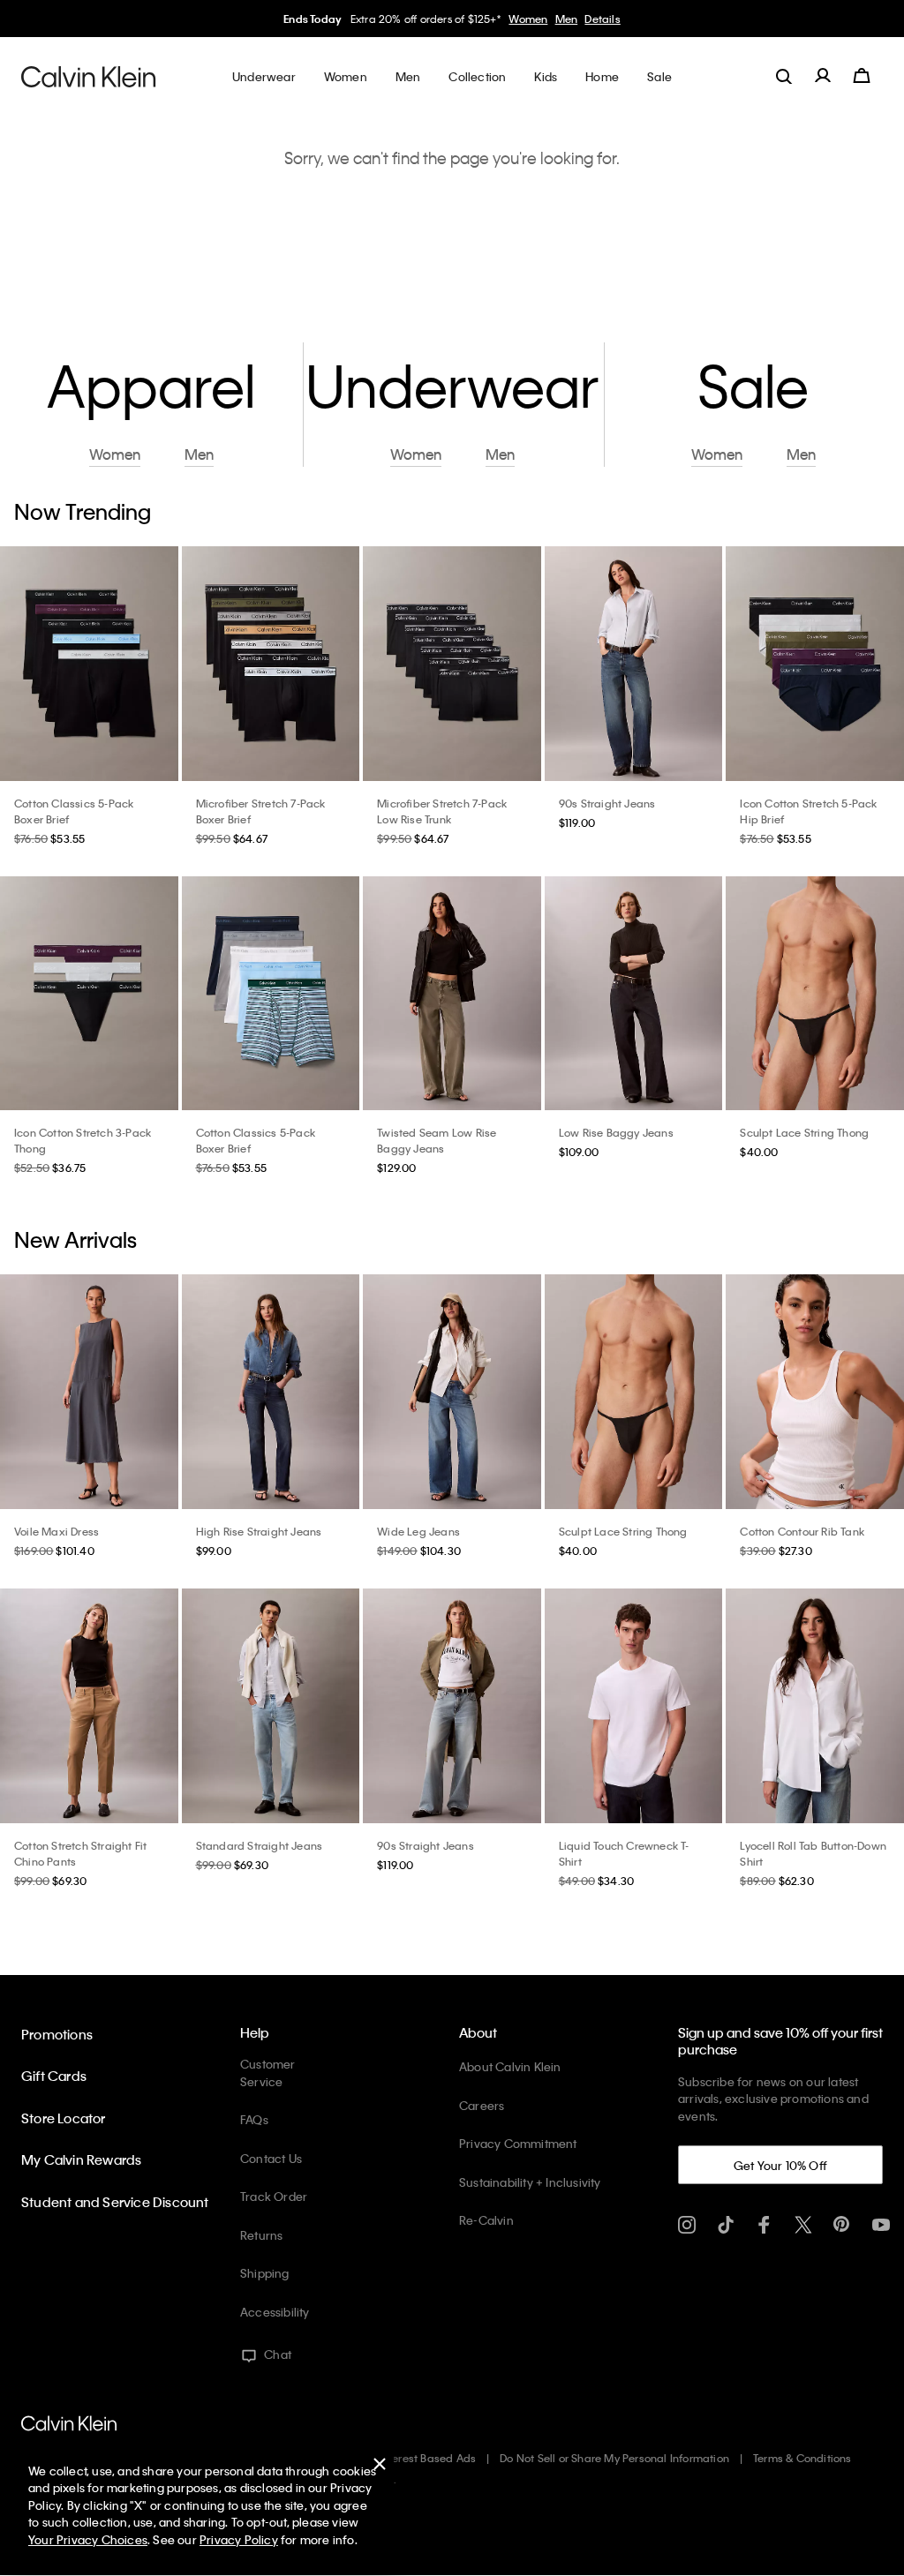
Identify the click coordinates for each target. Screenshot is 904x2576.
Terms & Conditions (802, 2458)
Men (567, 19)
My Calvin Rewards (81, 2159)
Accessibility (275, 2312)
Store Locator (64, 2118)
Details (602, 19)
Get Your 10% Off (780, 2165)
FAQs (254, 2119)
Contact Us (271, 2158)
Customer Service (268, 2073)
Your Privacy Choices (88, 2539)
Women (528, 19)
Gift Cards (54, 2076)
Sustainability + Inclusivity (530, 2182)
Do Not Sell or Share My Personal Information (614, 2458)
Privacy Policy (239, 2539)
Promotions (57, 2034)
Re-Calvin (486, 2220)
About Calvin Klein (510, 2066)
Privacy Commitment (518, 2143)
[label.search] (784, 76)
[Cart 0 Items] (862, 76)
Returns (261, 2235)
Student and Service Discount (115, 2202)
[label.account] (823, 76)
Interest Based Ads (428, 2458)
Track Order (274, 2196)
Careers (482, 2105)
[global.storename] (89, 76)
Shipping (265, 2273)
